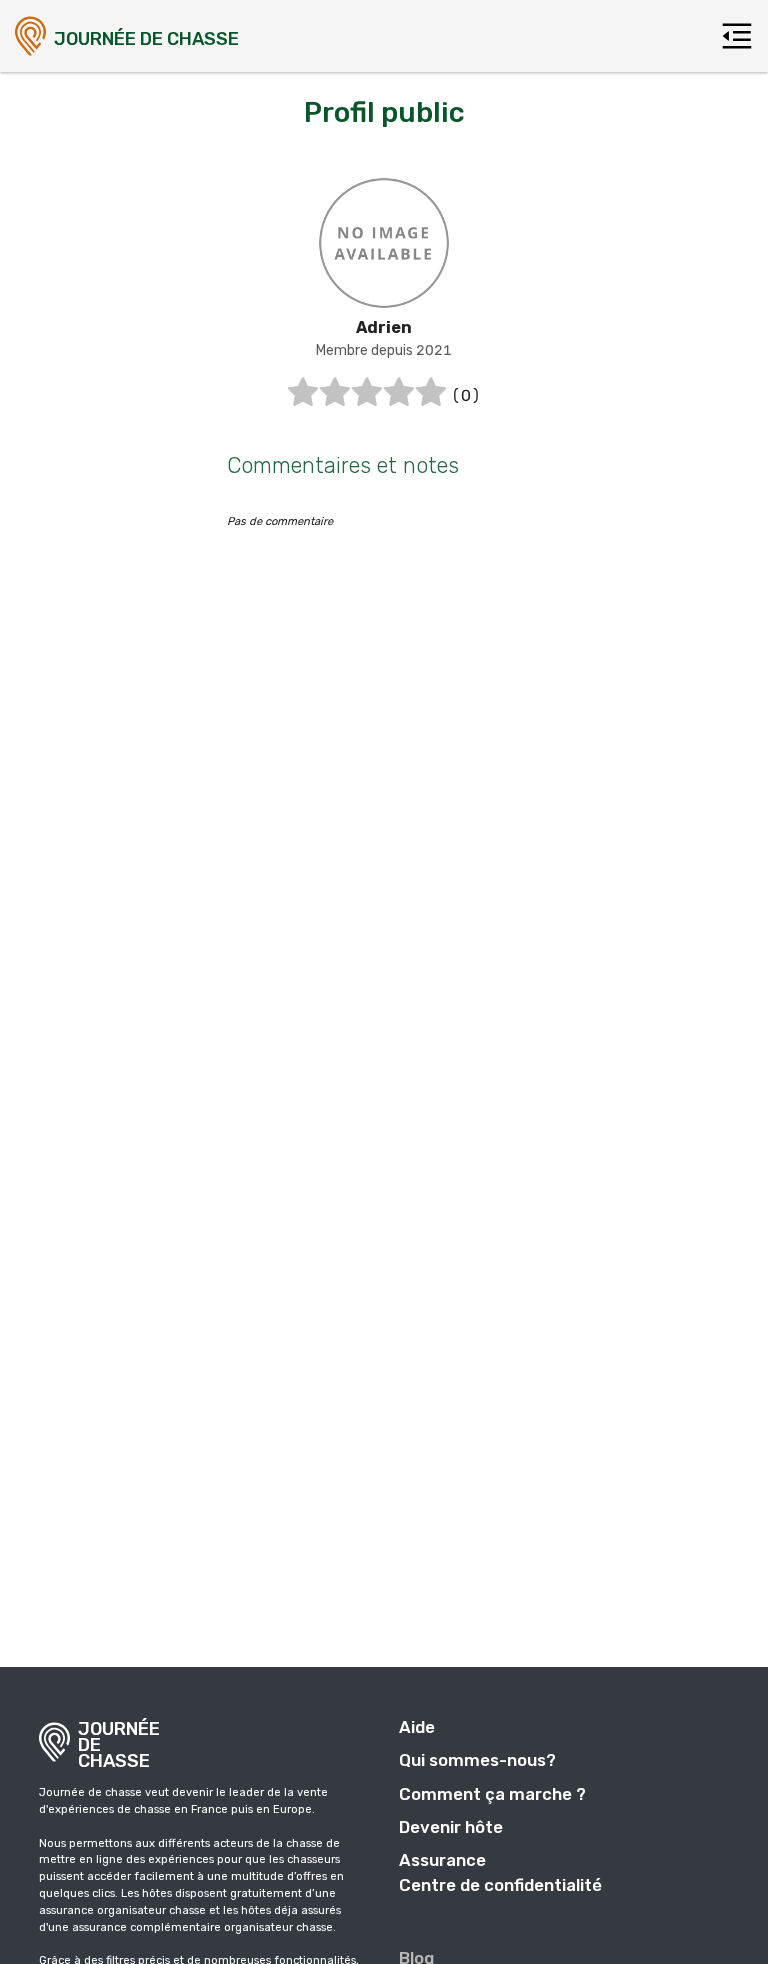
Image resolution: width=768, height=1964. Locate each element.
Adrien (384, 327)
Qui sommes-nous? (477, 1760)
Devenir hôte (451, 1827)
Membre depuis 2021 (384, 350)
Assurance (442, 1860)
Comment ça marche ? (492, 1794)
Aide (417, 1727)
